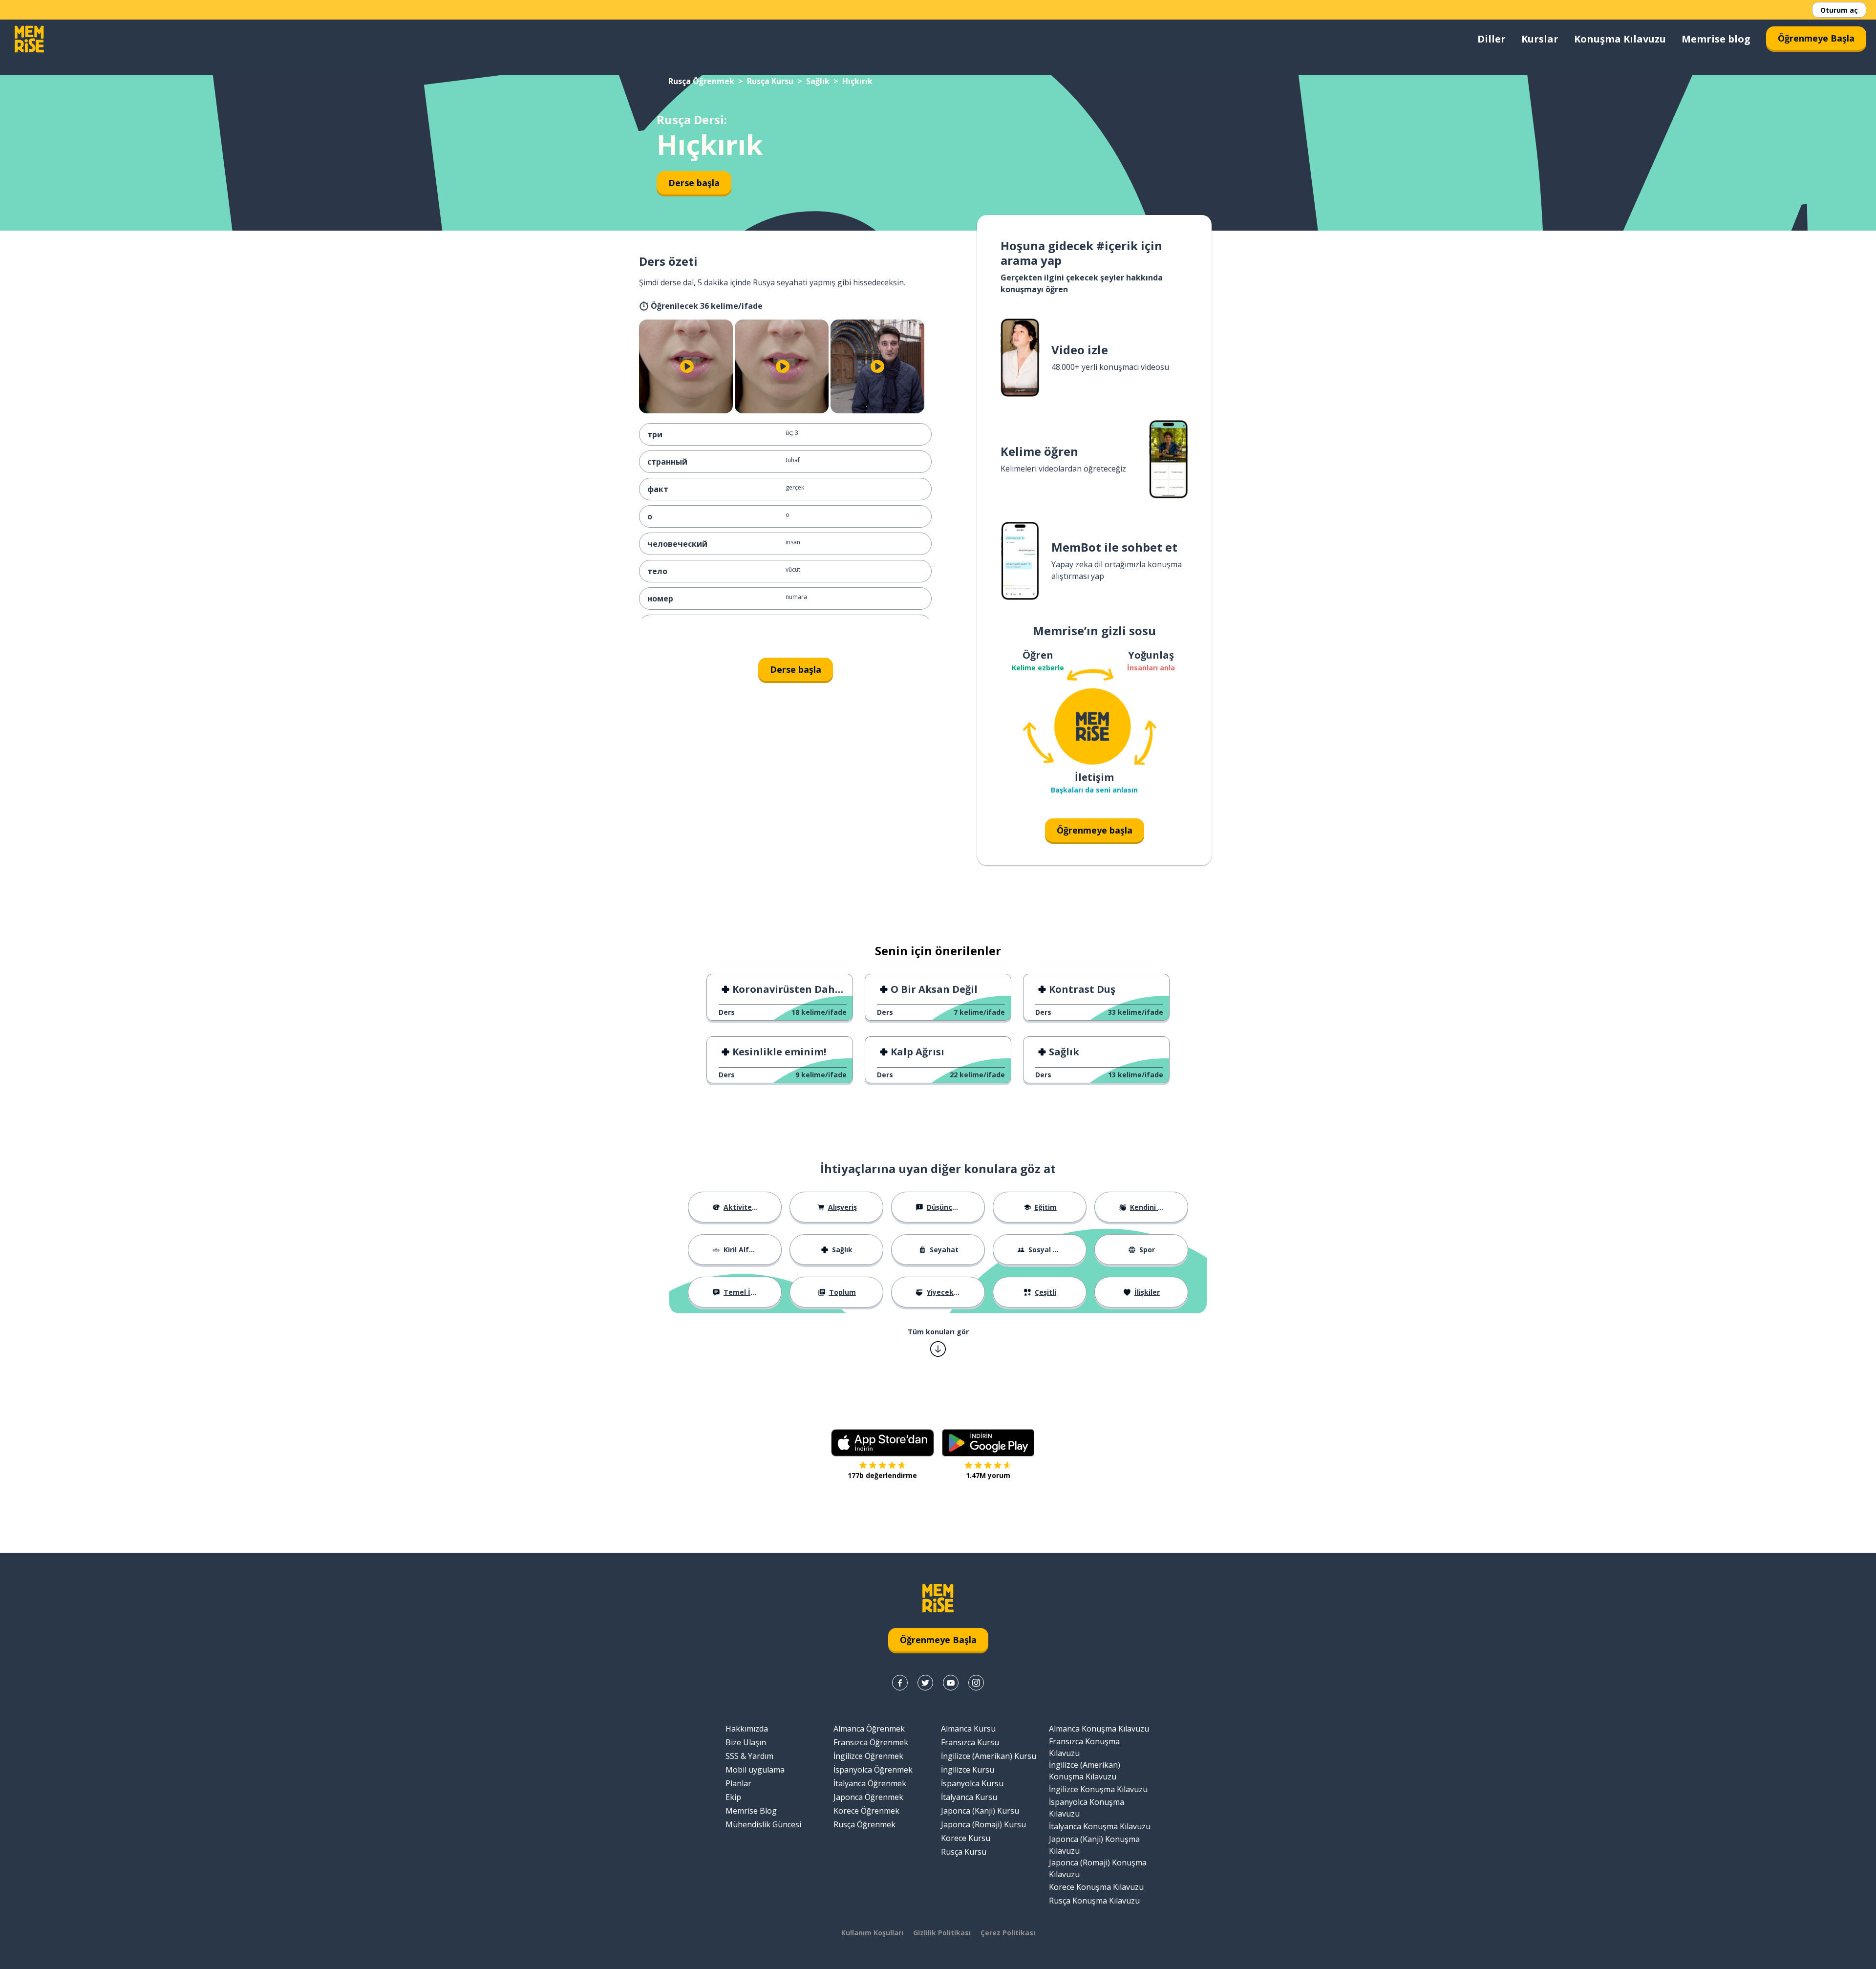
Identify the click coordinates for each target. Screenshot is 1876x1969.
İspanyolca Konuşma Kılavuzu (1087, 1808)
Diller (1492, 39)
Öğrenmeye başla (1095, 830)
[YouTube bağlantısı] (951, 1683)
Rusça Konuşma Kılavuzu (1094, 1901)
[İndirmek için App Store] (883, 1443)
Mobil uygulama (755, 1770)
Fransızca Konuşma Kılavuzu (1084, 1747)
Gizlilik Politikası (942, 1933)
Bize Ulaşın (746, 1742)
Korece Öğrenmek (866, 1811)
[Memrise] (29, 39)
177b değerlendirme (882, 1475)
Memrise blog (1716, 39)
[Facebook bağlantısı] (900, 1683)
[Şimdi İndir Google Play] (988, 1443)
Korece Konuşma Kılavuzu (1096, 1887)
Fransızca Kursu (970, 1742)
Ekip (733, 1797)
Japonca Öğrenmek (868, 1797)
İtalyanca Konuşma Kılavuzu (1100, 1826)
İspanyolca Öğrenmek (873, 1770)
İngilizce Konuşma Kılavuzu (1098, 1789)
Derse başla (694, 183)
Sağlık (818, 81)
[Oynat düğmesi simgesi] (687, 366)
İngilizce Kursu (968, 1770)
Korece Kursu (966, 1838)
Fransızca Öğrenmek (871, 1742)
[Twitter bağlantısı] (925, 1683)
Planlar (738, 1783)
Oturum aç (1839, 10)
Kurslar (1540, 39)
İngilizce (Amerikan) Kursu (989, 1756)
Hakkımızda (747, 1729)
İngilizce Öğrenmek (868, 1756)
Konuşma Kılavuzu (1620, 39)
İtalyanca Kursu (969, 1797)
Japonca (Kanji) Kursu (980, 1811)
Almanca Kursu (968, 1729)
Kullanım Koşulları (872, 1933)
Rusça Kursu (770, 81)
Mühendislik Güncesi (763, 1824)
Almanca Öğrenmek (869, 1729)
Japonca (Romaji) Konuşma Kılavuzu (1098, 1868)
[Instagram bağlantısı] (976, 1683)
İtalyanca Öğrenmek (870, 1783)
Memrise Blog (751, 1811)
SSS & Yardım (749, 1756)
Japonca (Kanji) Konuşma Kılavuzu (1094, 1845)
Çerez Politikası (1008, 1933)
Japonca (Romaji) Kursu (983, 1824)
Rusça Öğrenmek (701, 81)
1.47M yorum (988, 1475)
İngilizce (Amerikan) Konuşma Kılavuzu (1085, 1771)
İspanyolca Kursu (972, 1783)
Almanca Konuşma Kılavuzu (1099, 1729)
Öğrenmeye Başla (1816, 38)
